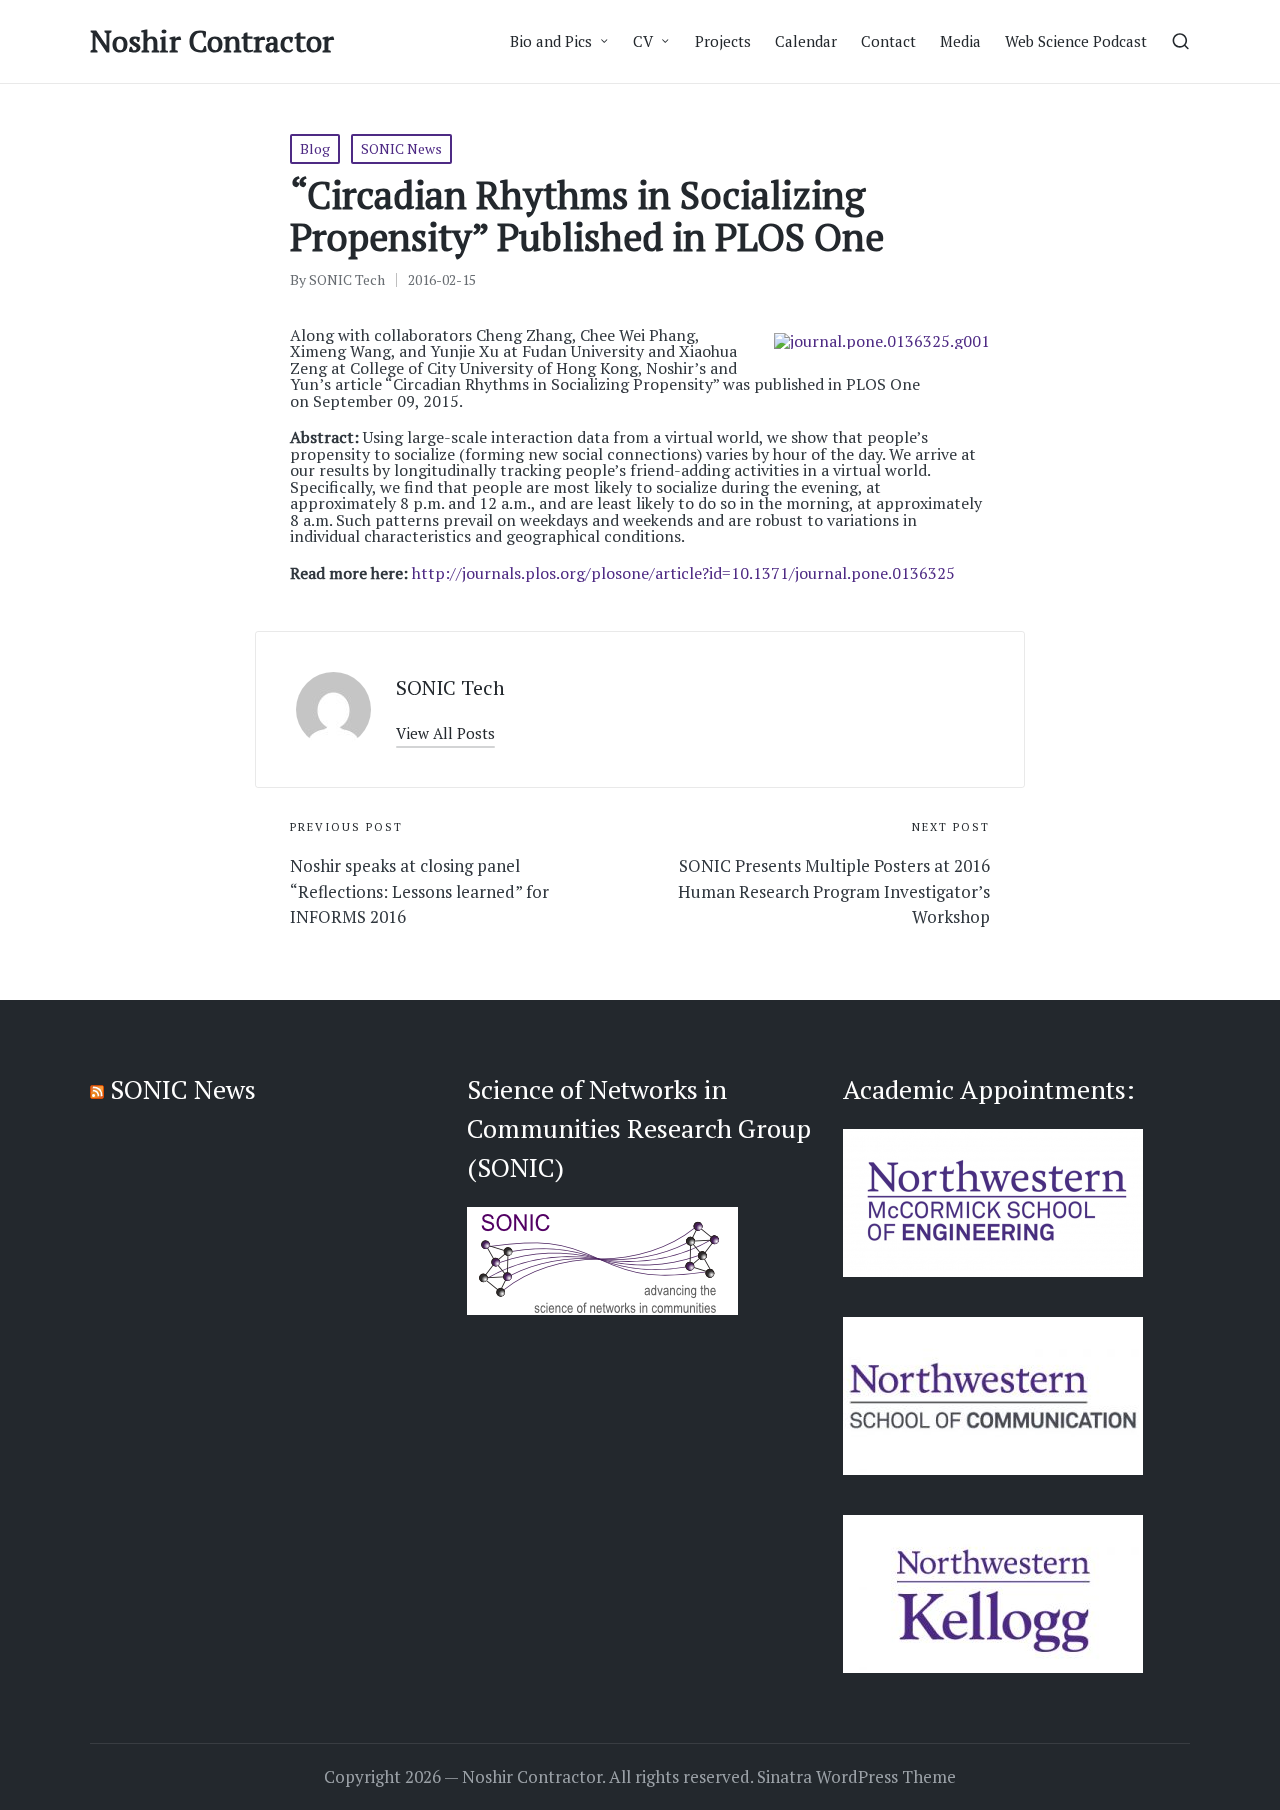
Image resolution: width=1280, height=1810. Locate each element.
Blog (315, 148)
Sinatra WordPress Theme (856, 1777)
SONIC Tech (450, 687)
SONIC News (401, 148)
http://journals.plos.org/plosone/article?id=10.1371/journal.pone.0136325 (683, 573)
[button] (445, 733)
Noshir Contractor (212, 41)
